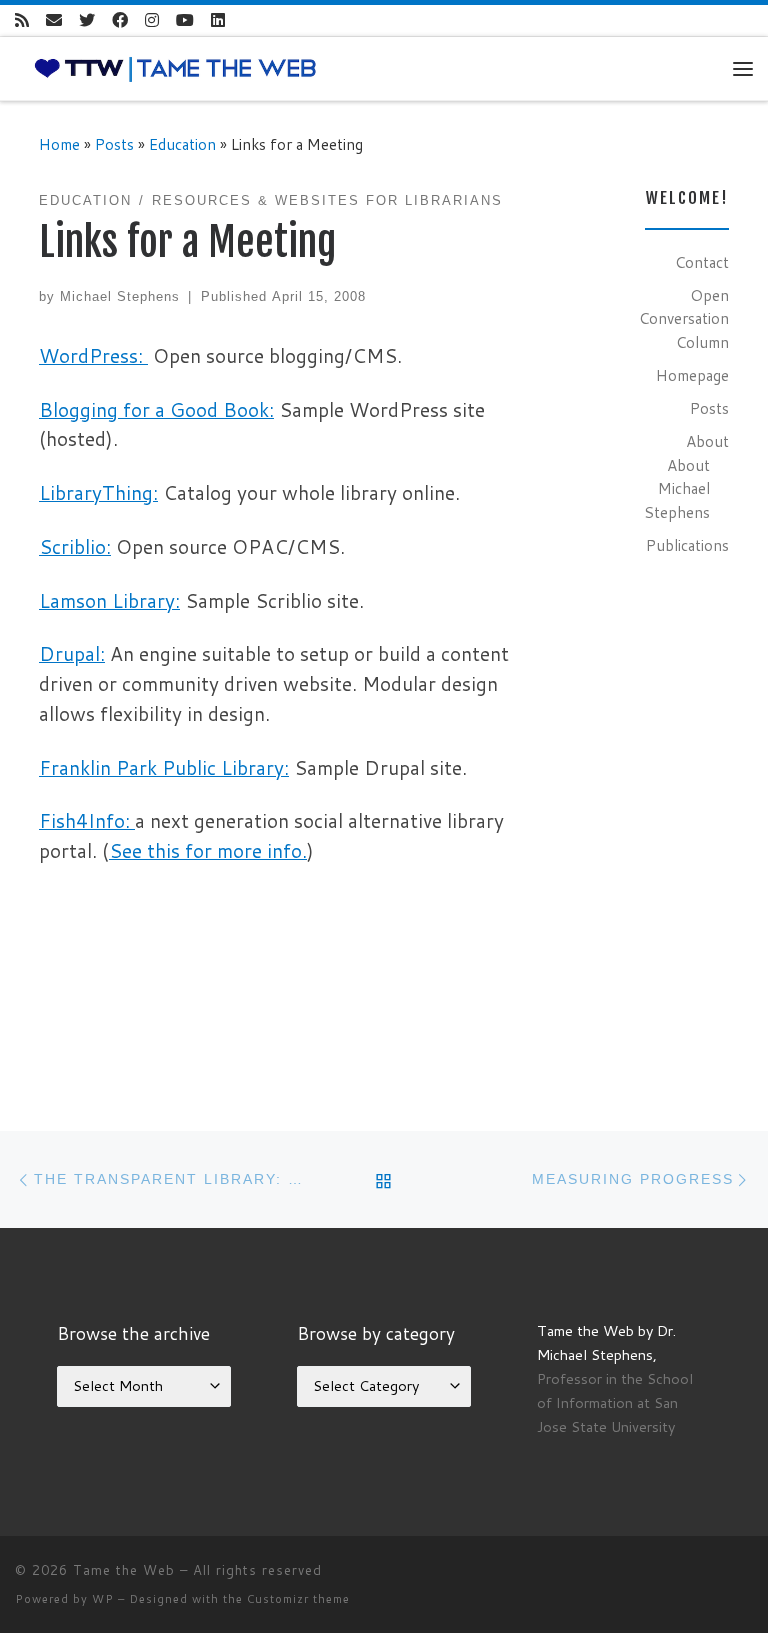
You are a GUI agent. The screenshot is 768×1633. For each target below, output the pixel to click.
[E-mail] (54, 20)
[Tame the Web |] (175, 67)
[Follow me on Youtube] (185, 20)
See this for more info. (208, 850)
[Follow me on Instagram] (152, 20)
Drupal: (72, 653)
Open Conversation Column (684, 318)
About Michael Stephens (677, 488)
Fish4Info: (87, 820)
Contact (702, 262)
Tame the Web (124, 1570)
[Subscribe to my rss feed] (22, 20)
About (707, 441)
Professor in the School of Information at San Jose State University (615, 1402)
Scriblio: (75, 546)
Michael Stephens (120, 296)
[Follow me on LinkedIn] (218, 20)
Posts (114, 144)
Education (182, 144)
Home (59, 144)
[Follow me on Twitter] (87, 20)
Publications (687, 545)
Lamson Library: (109, 600)
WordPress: (93, 355)
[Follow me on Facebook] (120, 20)
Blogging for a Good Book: (156, 409)
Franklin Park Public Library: (164, 767)
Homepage (692, 375)
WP (103, 1599)
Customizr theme (298, 1599)
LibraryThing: (98, 492)
